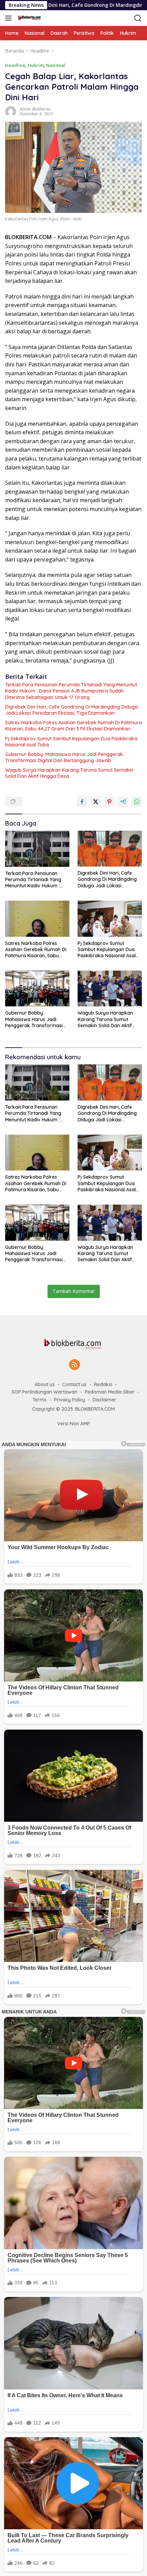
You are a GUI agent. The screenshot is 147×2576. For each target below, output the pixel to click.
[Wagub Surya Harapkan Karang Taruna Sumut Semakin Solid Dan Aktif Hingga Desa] (110, 988)
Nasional (56, 65)
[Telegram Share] (123, 802)
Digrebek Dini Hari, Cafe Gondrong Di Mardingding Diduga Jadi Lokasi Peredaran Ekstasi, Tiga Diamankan (71, 710)
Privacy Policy (70, 1400)
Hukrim (36, 65)
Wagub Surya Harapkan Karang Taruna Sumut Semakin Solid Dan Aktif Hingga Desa (69, 773)
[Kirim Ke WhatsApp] (137, 802)
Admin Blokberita (35, 109)
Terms (39, 1400)
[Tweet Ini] (96, 802)
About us (45, 1384)
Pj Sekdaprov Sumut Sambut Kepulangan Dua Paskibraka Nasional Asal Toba (71, 742)
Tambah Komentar (74, 1291)
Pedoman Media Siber (110, 1392)
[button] (10, 18)
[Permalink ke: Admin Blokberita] (11, 111)
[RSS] (75, 1365)
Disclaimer (104, 1400)
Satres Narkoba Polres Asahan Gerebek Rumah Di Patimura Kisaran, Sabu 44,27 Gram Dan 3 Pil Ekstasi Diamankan (73, 726)
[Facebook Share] (82, 802)
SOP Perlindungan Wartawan (44, 1392)
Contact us (74, 1384)
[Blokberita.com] (29, 18)
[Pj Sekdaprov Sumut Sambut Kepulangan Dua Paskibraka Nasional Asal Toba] (110, 919)
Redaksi (103, 1384)
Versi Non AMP (73, 1424)
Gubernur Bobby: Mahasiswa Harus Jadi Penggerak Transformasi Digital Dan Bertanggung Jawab (64, 757)
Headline (15, 65)
